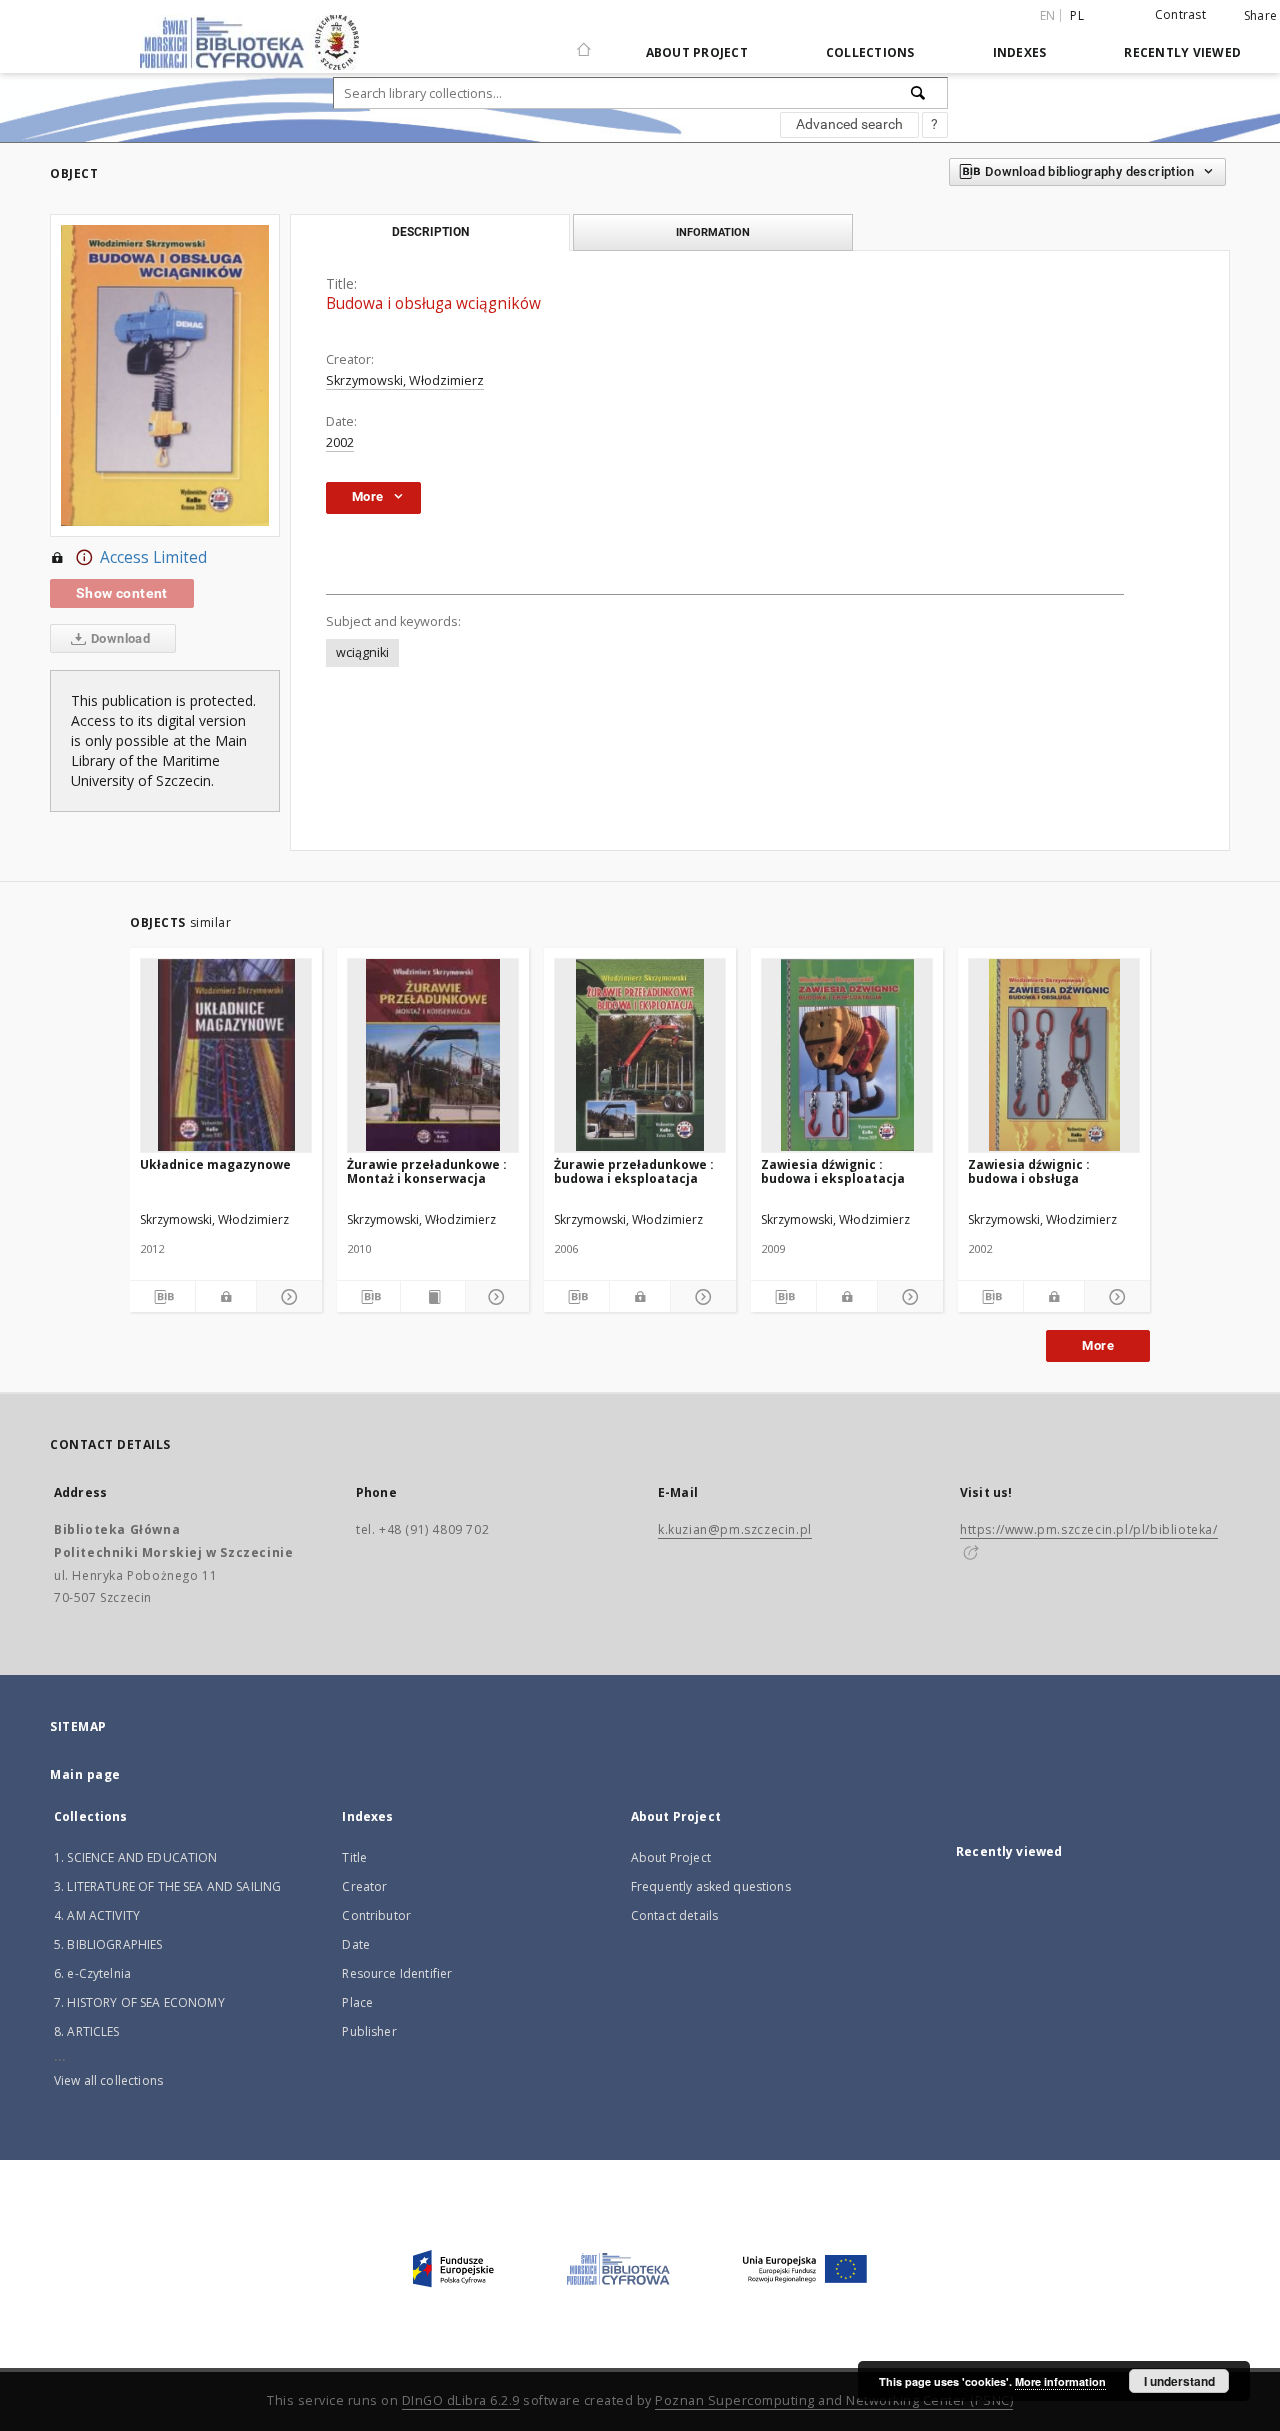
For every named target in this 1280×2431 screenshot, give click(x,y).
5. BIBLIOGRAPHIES (108, 1944)
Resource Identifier (397, 1973)
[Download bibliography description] (162, 1297)
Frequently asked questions (711, 1886)
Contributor (376, 1915)
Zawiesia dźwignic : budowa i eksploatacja (833, 1171)
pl (1077, 15)
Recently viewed (1182, 52)
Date (356, 1944)
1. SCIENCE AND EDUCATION (136, 1857)
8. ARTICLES (87, 2031)
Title (354, 1857)
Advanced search (849, 124)
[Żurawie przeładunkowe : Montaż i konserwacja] (433, 1055)
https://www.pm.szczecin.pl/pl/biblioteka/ (1089, 1529)
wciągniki (362, 652)
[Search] (919, 93)
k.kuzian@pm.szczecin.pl (735, 1529)
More (1098, 1345)
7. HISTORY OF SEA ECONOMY (139, 2002)
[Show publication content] (432, 1297)
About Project (697, 52)
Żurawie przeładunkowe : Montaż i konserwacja (427, 1171)
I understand (1179, 2381)
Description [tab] (430, 232)
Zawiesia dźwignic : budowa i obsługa (1029, 1171)
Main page (85, 1774)
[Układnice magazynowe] (226, 1055)
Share (1260, 16)
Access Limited (153, 557)
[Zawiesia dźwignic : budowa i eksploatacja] (847, 1055)
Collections (870, 52)
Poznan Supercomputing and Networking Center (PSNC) (834, 2400)
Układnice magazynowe (215, 1164)
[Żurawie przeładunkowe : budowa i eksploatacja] (640, 1055)
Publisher (369, 2031)
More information (1060, 2381)
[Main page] (584, 41)
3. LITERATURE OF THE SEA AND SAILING (167, 1886)
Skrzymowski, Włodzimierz (405, 380)
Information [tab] (713, 232)
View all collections (108, 2080)
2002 (340, 442)
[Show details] (286, 1297)
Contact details (674, 1915)
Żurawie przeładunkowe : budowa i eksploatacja (634, 1171)
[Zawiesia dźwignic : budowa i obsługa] (1054, 1055)
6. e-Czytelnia (92, 1973)
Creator (364, 1886)
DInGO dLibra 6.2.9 (461, 2400)
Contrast (1180, 14)
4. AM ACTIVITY (97, 1915)
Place (357, 2002)
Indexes (1020, 52)
